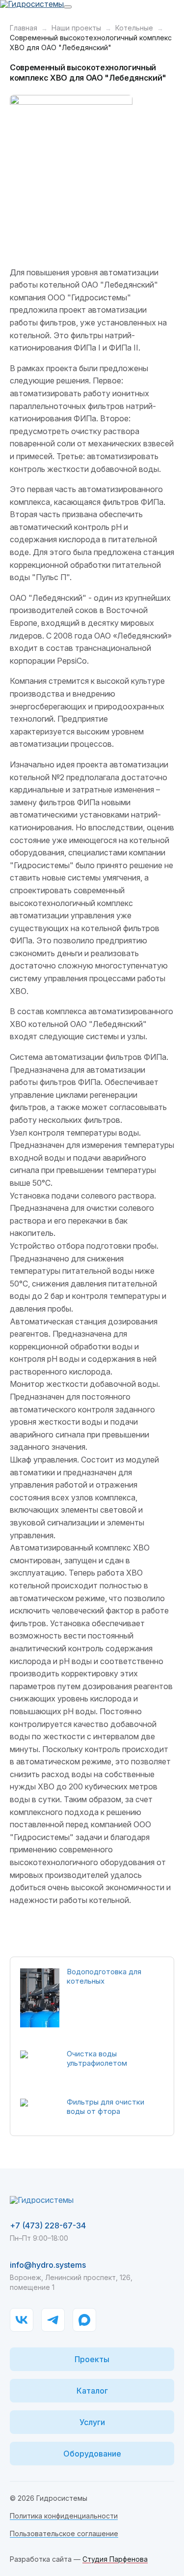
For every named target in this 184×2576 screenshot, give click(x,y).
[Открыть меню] (68, 7)
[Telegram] (53, 2320)
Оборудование (92, 2454)
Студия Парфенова (115, 2559)
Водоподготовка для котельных (104, 1976)
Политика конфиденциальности (64, 2516)
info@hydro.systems (48, 2265)
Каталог (92, 2391)
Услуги (92, 2422)
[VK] (22, 2320)
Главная (24, 28)
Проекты (92, 2359)
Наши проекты (76, 28)
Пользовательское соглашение (64, 2533)
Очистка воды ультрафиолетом (97, 2058)
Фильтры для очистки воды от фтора (105, 2107)
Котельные (134, 28)
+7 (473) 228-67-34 (48, 2225)
